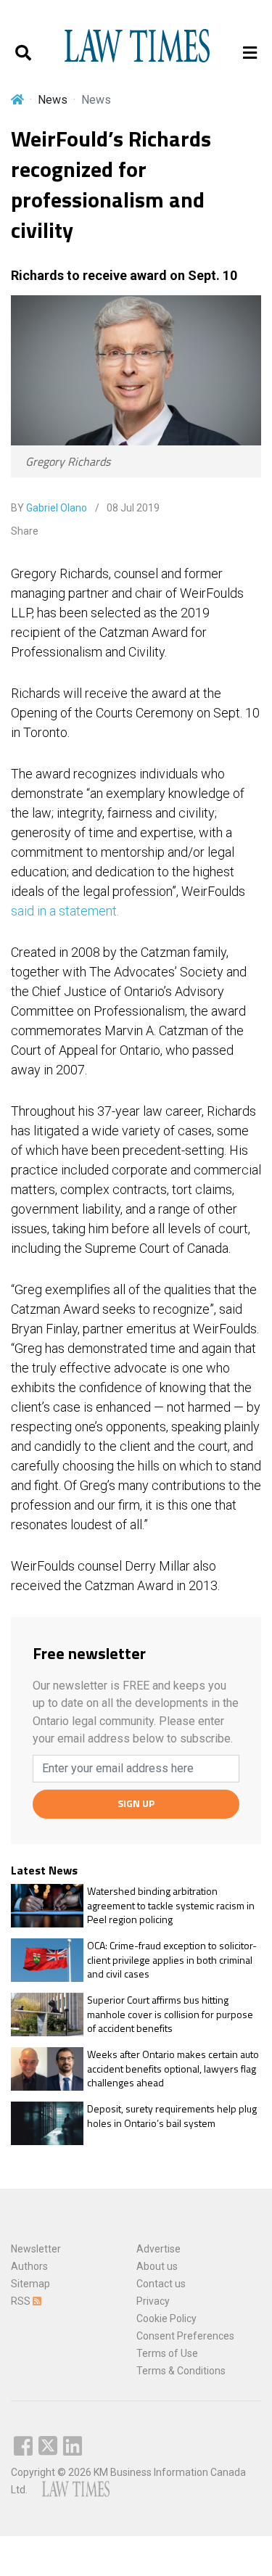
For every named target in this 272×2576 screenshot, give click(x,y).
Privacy (153, 2301)
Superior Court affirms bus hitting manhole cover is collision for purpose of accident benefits (170, 2014)
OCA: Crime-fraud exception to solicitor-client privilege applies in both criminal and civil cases (172, 1960)
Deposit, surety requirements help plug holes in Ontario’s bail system (172, 2116)
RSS (22, 2301)
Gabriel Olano (57, 508)
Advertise (158, 2249)
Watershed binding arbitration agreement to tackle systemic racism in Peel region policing (171, 1905)
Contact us (161, 2284)
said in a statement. (65, 911)
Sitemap (30, 2284)
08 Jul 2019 (132, 508)
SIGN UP (136, 1803)
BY (49, 508)
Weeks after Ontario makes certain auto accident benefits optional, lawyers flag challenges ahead (173, 2069)
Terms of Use (167, 2353)
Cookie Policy (166, 2318)
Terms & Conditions (181, 2371)
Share (25, 531)
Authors (29, 2266)
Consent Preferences (185, 2336)
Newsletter (36, 2249)
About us (157, 2266)
